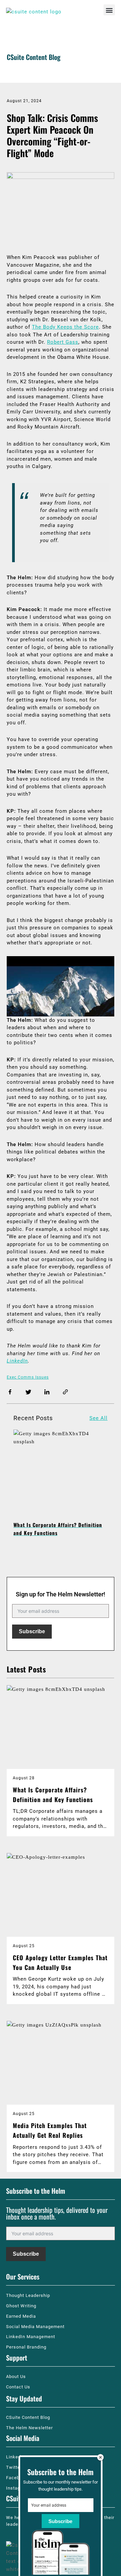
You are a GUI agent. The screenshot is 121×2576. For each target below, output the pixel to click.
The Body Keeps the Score (65, 327)
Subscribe (32, 1631)
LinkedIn (17, 1361)
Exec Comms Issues (28, 1377)
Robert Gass (63, 342)
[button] (109, 10)
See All (98, 1418)
